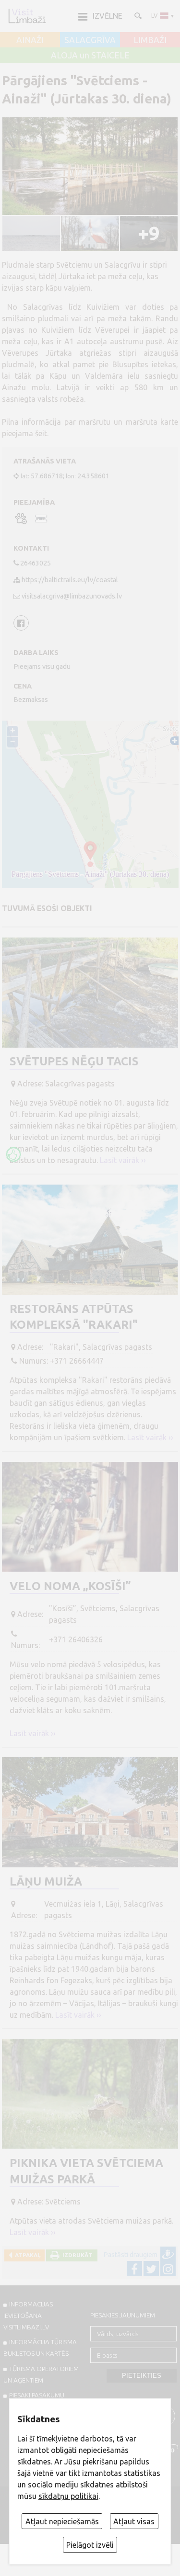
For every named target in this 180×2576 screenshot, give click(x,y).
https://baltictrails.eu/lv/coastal (70, 580)
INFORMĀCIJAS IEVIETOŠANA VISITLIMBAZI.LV (28, 2316)
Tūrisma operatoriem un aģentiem (41, 2374)
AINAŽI (30, 40)
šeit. (42, 433)
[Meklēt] (137, 15)
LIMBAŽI (150, 40)
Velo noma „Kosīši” (70, 1586)
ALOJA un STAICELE (90, 56)
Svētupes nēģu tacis (74, 1061)
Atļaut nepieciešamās (62, 2521)
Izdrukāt (76, 2255)
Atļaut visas (134, 2521)
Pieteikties (142, 2376)
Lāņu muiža (46, 1881)
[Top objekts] (13, 1154)
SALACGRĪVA (90, 40)
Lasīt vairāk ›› (123, 1160)
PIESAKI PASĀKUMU (37, 2395)
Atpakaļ (26, 2255)
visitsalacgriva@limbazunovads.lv (72, 596)
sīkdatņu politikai (68, 2496)
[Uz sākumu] (27, 16)
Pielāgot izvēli (90, 2545)
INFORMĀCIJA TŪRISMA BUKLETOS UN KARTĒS (40, 2348)
